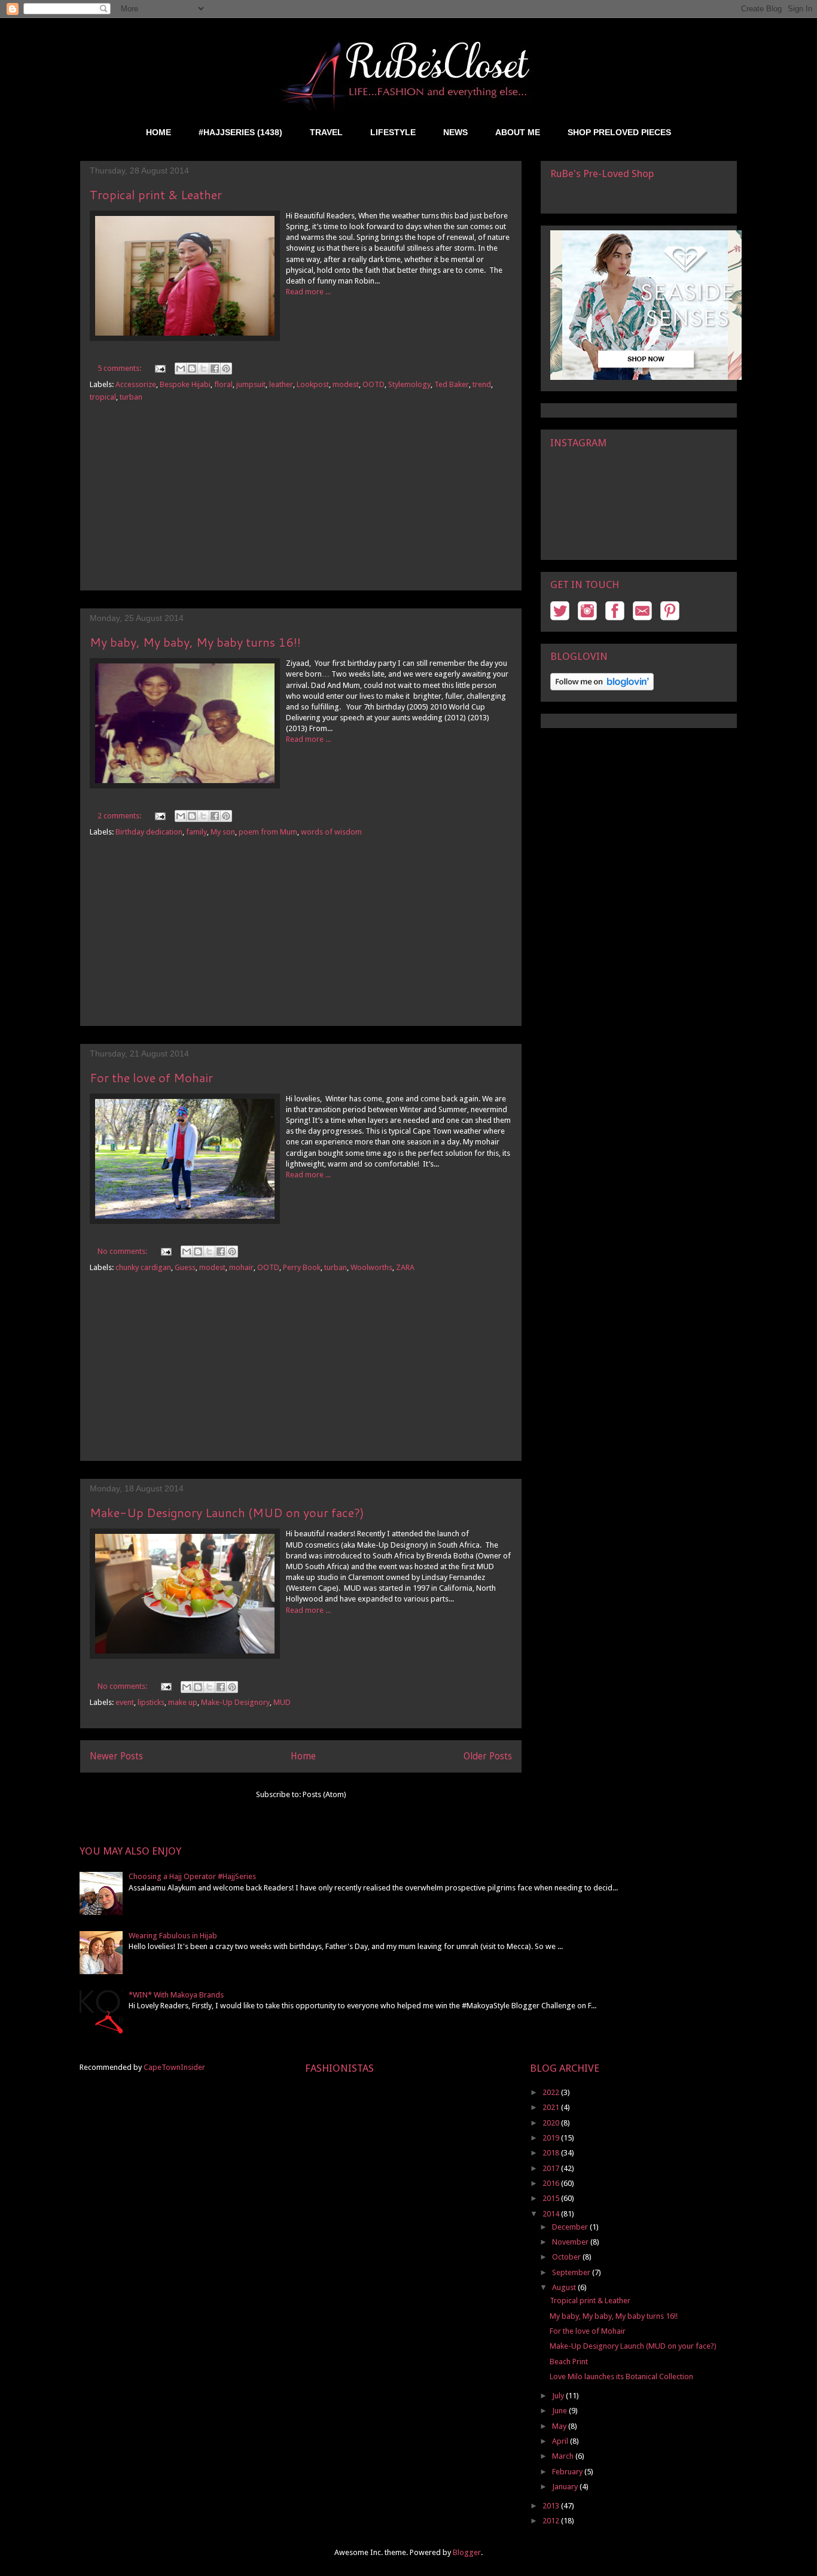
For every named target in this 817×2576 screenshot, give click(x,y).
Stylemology (409, 384)
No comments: (123, 1251)
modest (346, 384)
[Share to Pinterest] (226, 369)
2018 (552, 2153)
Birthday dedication (149, 832)
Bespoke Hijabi (185, 384)
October (567, 2257)
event (125, 1702)
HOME (158, 132)
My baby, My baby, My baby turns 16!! (195, 642)
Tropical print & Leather (156, 194)
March (564, 2456)
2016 (552, 2183)
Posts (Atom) (324, 1794)
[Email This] (181, 369)
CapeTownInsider (174, 2067)
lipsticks (151, 1702)
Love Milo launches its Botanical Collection (621, 2376)
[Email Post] (159, 368)
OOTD (374, 384)
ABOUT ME (518, 132)
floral (223, 384)
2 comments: (120, 816)
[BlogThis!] (192, 369)
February (568, 2472)
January (566, 2487)
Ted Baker (452, 384)
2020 (552, 2123)
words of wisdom (331, 832)
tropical (103, 397)
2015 (552, 2198)
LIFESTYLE (393, 132)
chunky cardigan (143, 1267)
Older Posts (488, 1756)
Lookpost (313, 384)
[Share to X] (203, 369)
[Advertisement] (301, 506)
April (561, 2441)
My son (223, 832)
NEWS (455, 132)
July (559, 2396)
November (571, 2242)
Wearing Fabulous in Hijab (173, 1936)
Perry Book (302, 1267)
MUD (282, 1702)
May (560, 2426)
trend (482, 384)
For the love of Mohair (151, 1077)
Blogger (467, 2552)
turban (131, 397)
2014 (552, 2214)
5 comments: (120, 368)
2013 (552, 2506)
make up (183, 1702)
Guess (185, 1267)
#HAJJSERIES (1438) (240, 132)
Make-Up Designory (235, 1702)
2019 (552, 2138)
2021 (552, 2107)
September (572, 2272)
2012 (552, 2521)
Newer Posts (116, 1756)
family (196, 832)
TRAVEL (326, 132)
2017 (552, 2168)
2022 (552, 2092)
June (560, 2411)
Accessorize (136, 384)
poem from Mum (268, 832)
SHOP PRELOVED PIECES (619, 132)
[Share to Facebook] (215, 369)
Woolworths (371, 1267)
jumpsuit (251, 384)
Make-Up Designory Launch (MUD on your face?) (227, 1512)
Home (303, 1756)
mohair (241, 1267)
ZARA (405, 1267)
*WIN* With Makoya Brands (176, 1995)
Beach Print (569, 2362)
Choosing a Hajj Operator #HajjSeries (192, 1876)
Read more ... (308, 292)
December (571, 2227)
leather (281, 384)
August (565, 2287)
